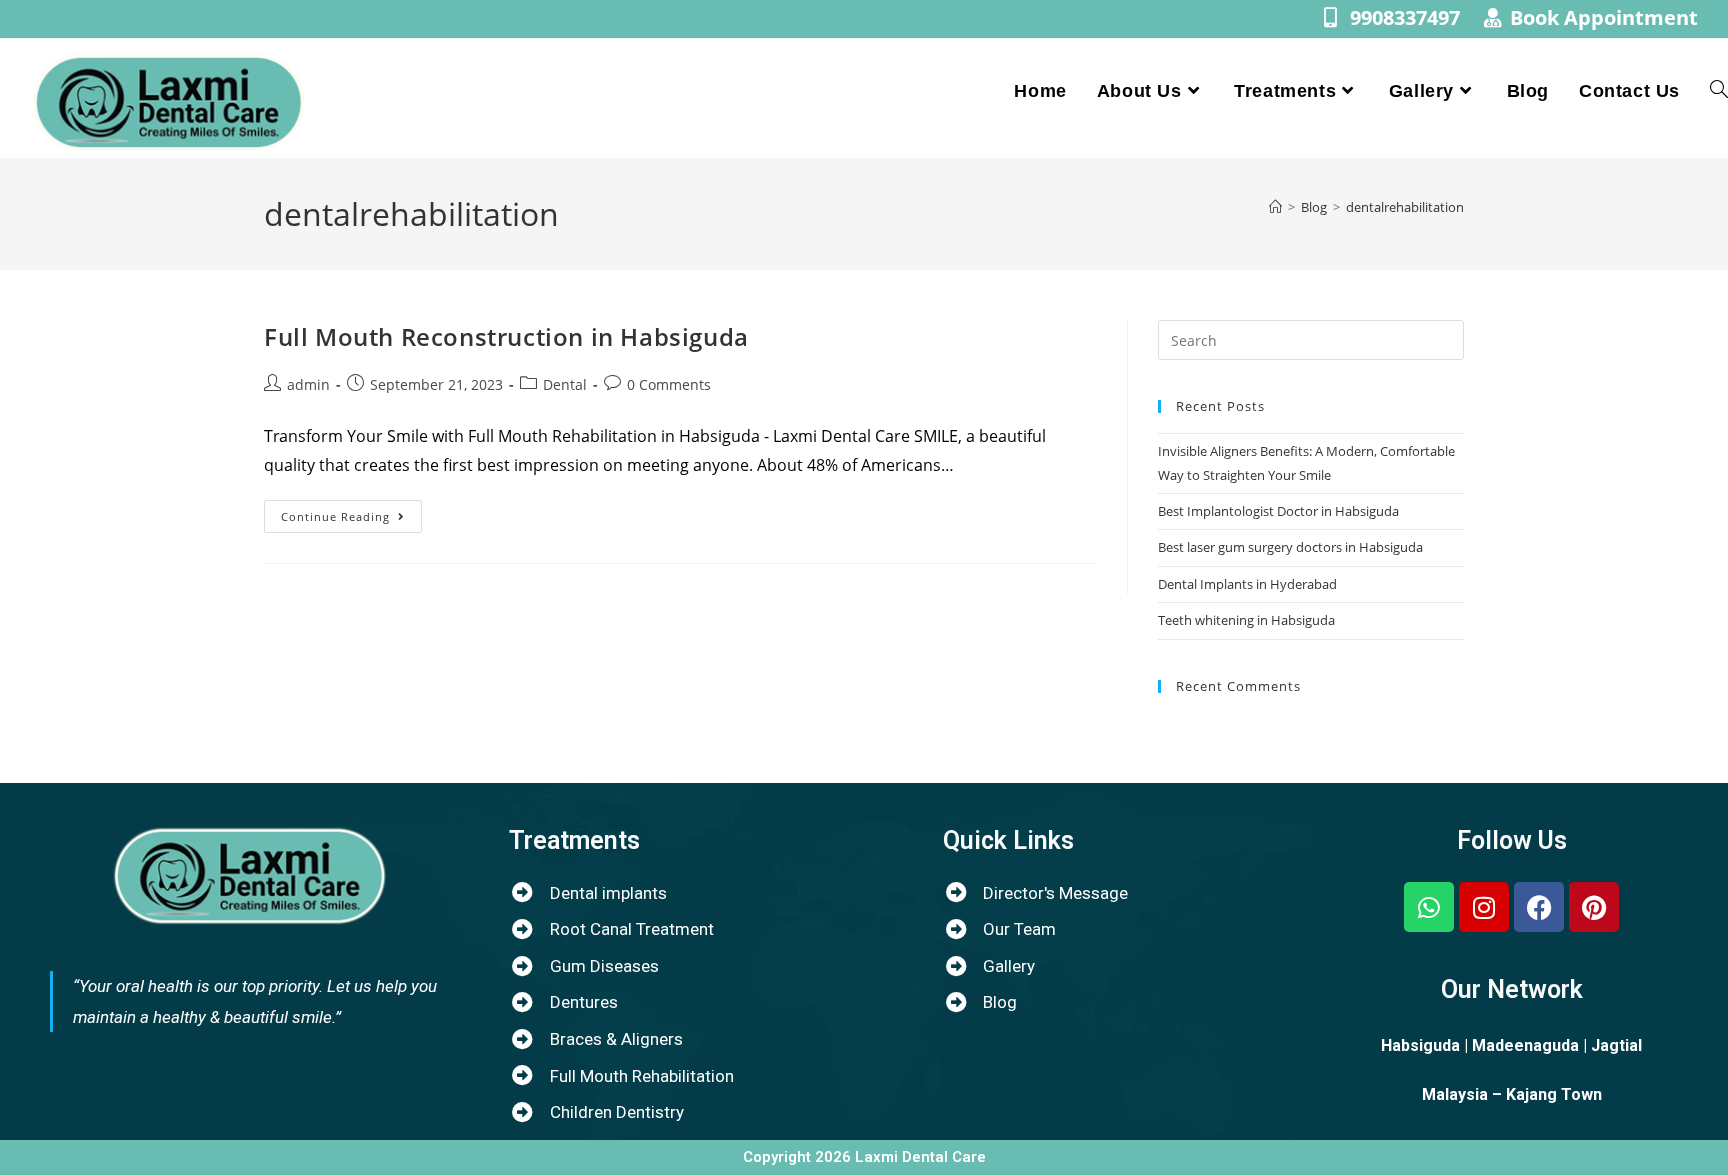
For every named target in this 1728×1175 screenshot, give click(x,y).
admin (308, 384)
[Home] (1275, 207)
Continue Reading (351, 512)
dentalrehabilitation (1405, 207)
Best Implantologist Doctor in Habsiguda (1278, 511)
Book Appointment (1604, 17)
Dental (565, 384)
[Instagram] (1484, 907)
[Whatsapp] (1429, 907)
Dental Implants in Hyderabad (1247, 584)
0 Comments (669, 384)
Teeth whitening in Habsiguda (1246, 620)
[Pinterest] (1594, 907)
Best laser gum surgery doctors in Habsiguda (1290, 547)
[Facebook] (1539, 907)
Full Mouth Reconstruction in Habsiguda (506, 336)
